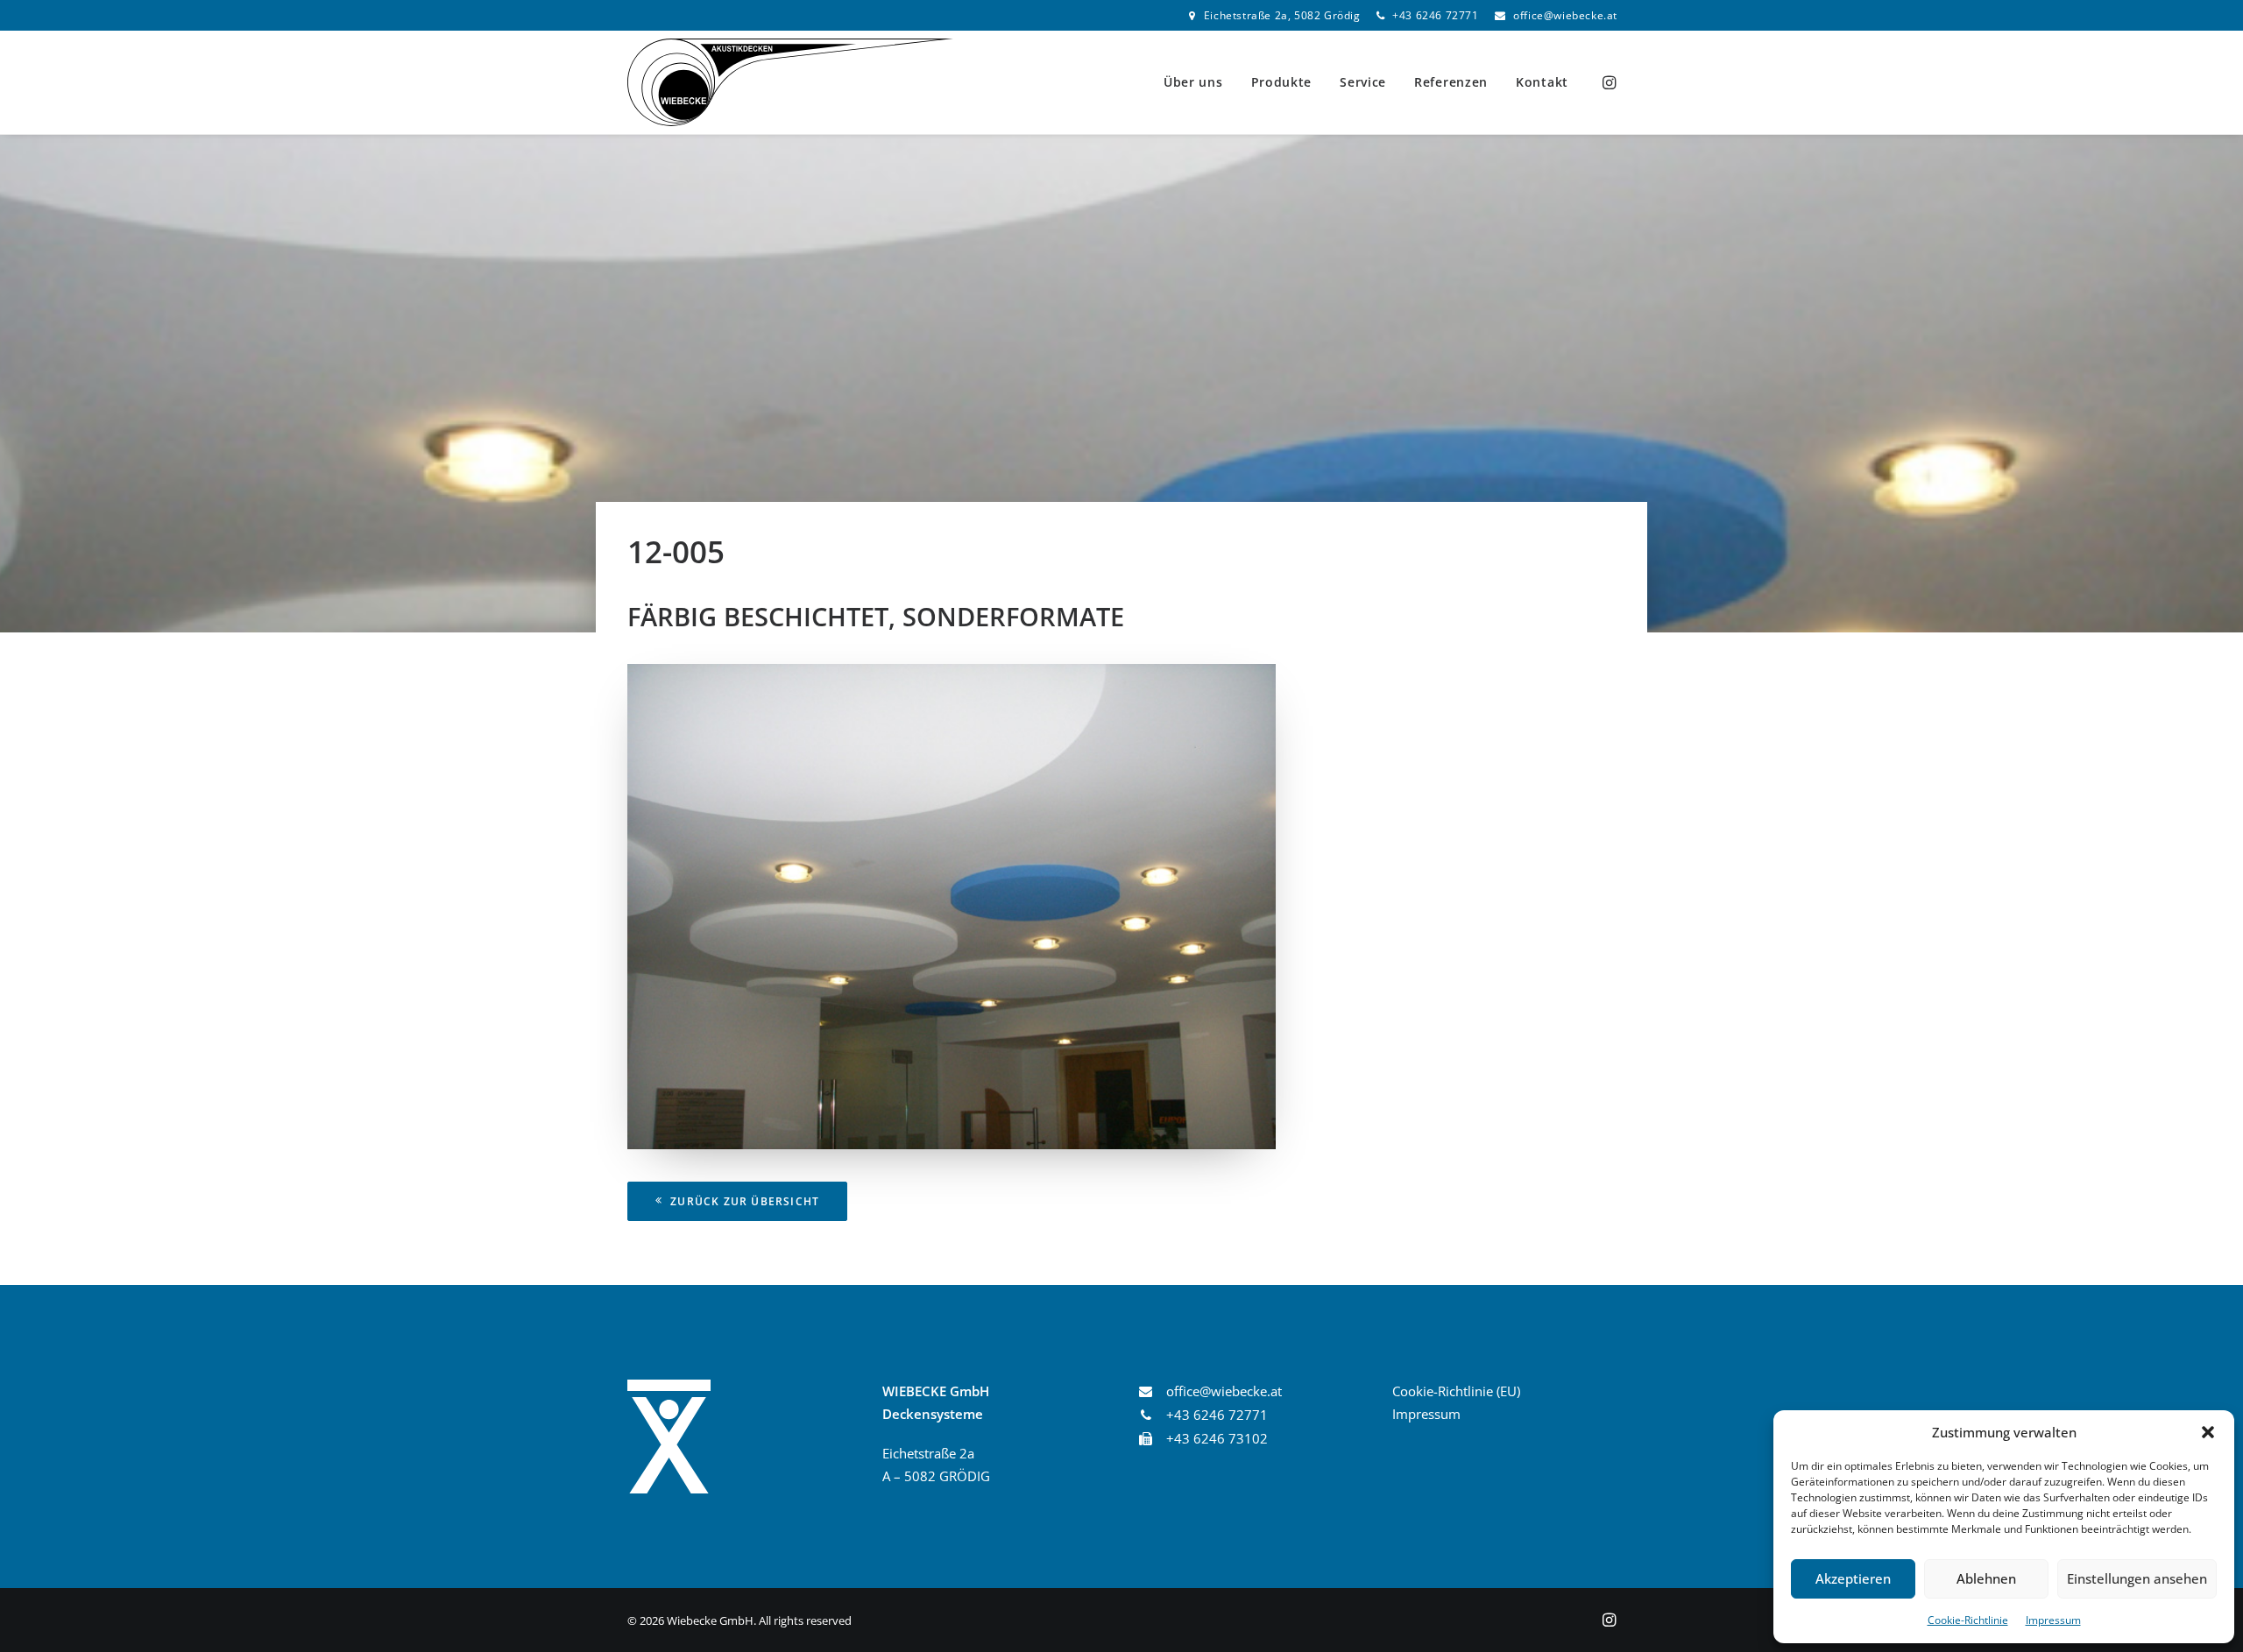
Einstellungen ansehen (2137, 1578)
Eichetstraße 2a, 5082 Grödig (1282, 15)
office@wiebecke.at (1565, 15)
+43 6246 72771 (1435, 15)
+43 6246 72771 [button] (1217, 1415)
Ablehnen (1986, 1578)
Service (1363, 82)
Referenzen (1451, 82)
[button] (2208, 1432)
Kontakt (1542, 82)
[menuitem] (1274, 15)
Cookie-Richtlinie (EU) (1456, 1391)
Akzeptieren (1853, 1578)
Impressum (2053, 1620)
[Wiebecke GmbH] (790, 82)
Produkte (1282, 82)
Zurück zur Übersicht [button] (745, 1201)
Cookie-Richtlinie (1968, 1620)
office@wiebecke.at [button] (1224, 1391)
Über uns (1193, 82)
